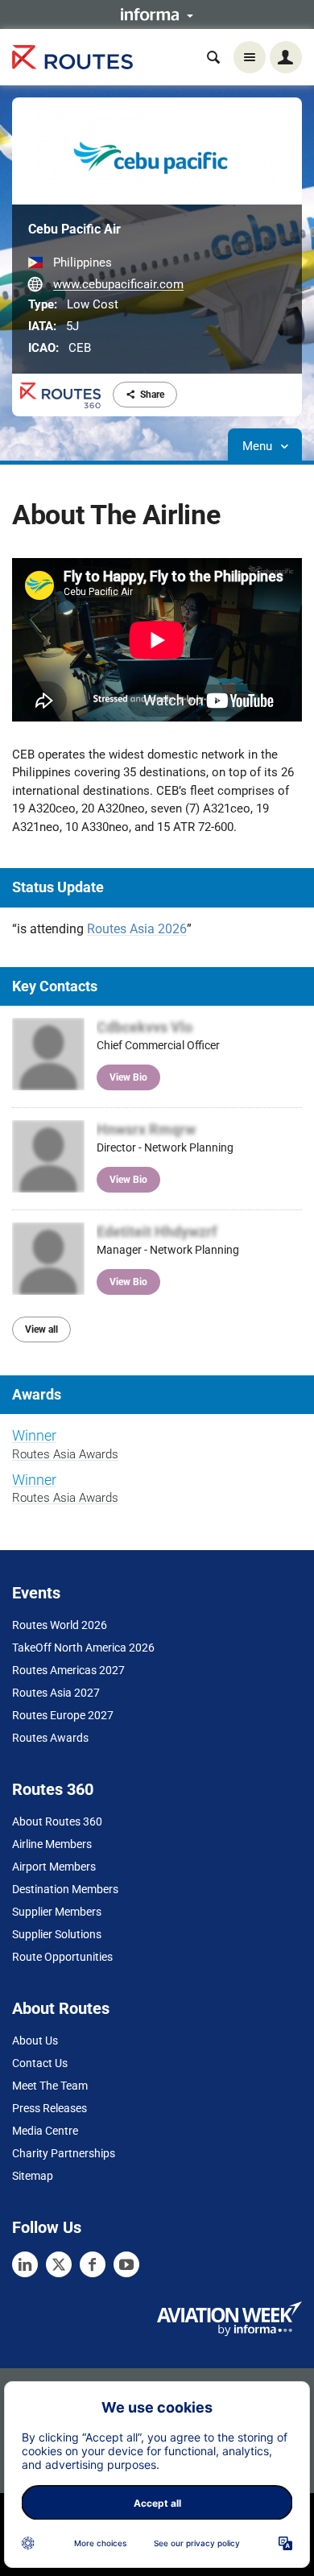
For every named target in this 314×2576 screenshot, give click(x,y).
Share (152, 395)
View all (41, 1329)
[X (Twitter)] (59, 2264)
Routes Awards (50, 1738)
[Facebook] (93, 2264)
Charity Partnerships (64, 2153)
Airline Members (52, 1844)
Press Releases (50, 2108)
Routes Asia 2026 (137, 929)
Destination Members (65, 1889)
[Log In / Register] (286, 57)
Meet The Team (50, 2086)
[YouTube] (126, 2264)
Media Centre (45, 2131)
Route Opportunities (62, 1957)
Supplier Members (57, 1912)
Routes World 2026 (60, 1625)
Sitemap (33, 2176)
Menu (259, 446)
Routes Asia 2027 (56, 1693)
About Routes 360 (57, 1821)
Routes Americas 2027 (68, 1670)
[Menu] (250, 57)
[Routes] (72, 58)
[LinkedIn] (25, 2264)
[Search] (213, 57)
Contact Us (40, 2063)
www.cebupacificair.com (118, 284)
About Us (35, 2041)
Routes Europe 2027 (63, 1715)
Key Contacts (55, 986)
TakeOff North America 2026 (83, 1648)
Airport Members (54, 1867)
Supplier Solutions (57, 1934)
